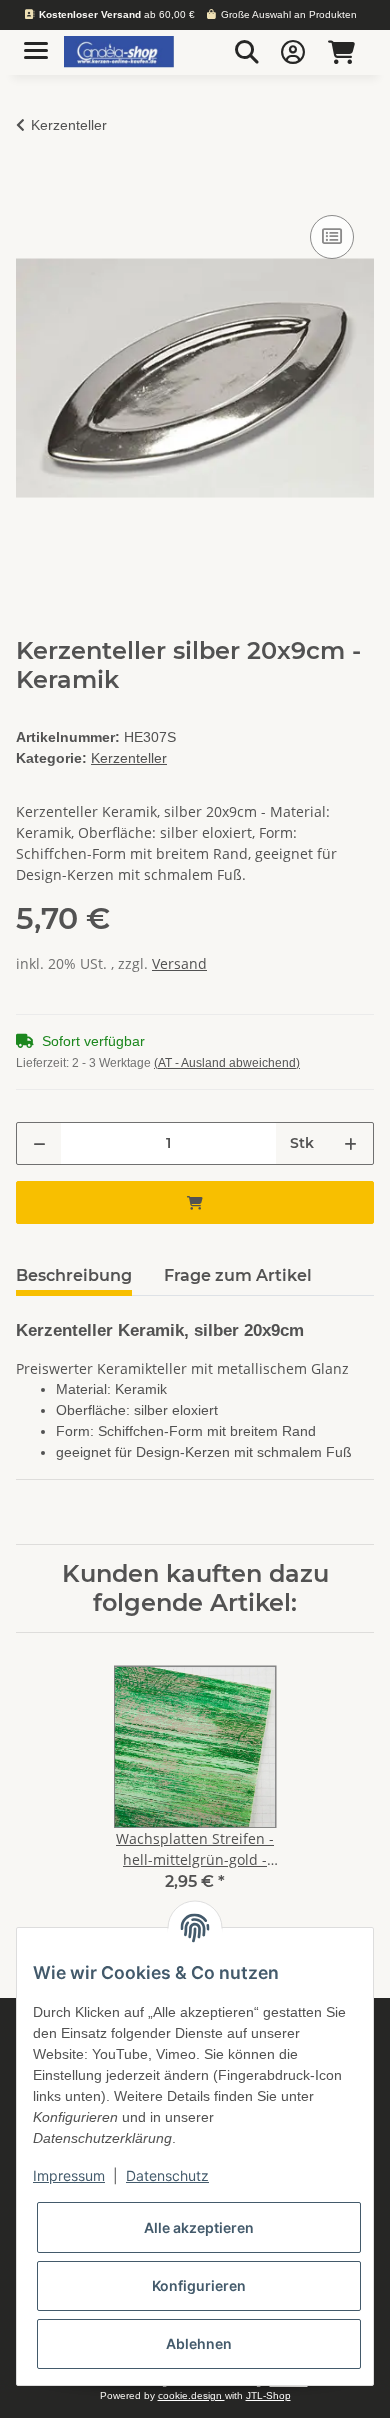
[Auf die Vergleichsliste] (332, 237)
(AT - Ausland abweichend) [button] (227, 1063)
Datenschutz (167, 2175)
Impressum (69, 2175)
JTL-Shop (268, 2395)
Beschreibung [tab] (74, 1275)
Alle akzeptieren (199, 2227)
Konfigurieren (199, 2285)
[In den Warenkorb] (32, 188)
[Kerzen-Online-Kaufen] (119, 52)
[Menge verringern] (39, 1143)
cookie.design (191, 2395)
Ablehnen (199, 2343)
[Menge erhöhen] (350, 1143)
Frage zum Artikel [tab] (238, 1275)
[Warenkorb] (341, 52)
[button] (247, 52)
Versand (179, 963)
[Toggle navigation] (36, 42)
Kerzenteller (129, 758)
